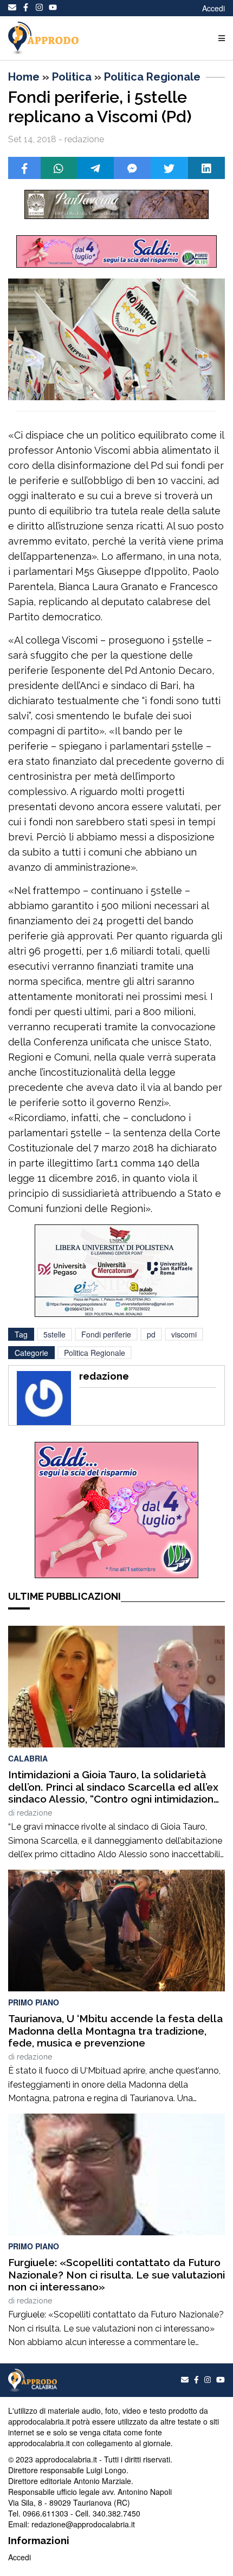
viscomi (184, 1334)
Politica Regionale (152, 77)
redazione (34, 1813)
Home (24, 77)
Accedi (213, 8)
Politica (72, 77)
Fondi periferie (106, 1334)
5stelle (54, 1334)
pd (151, 1334)
